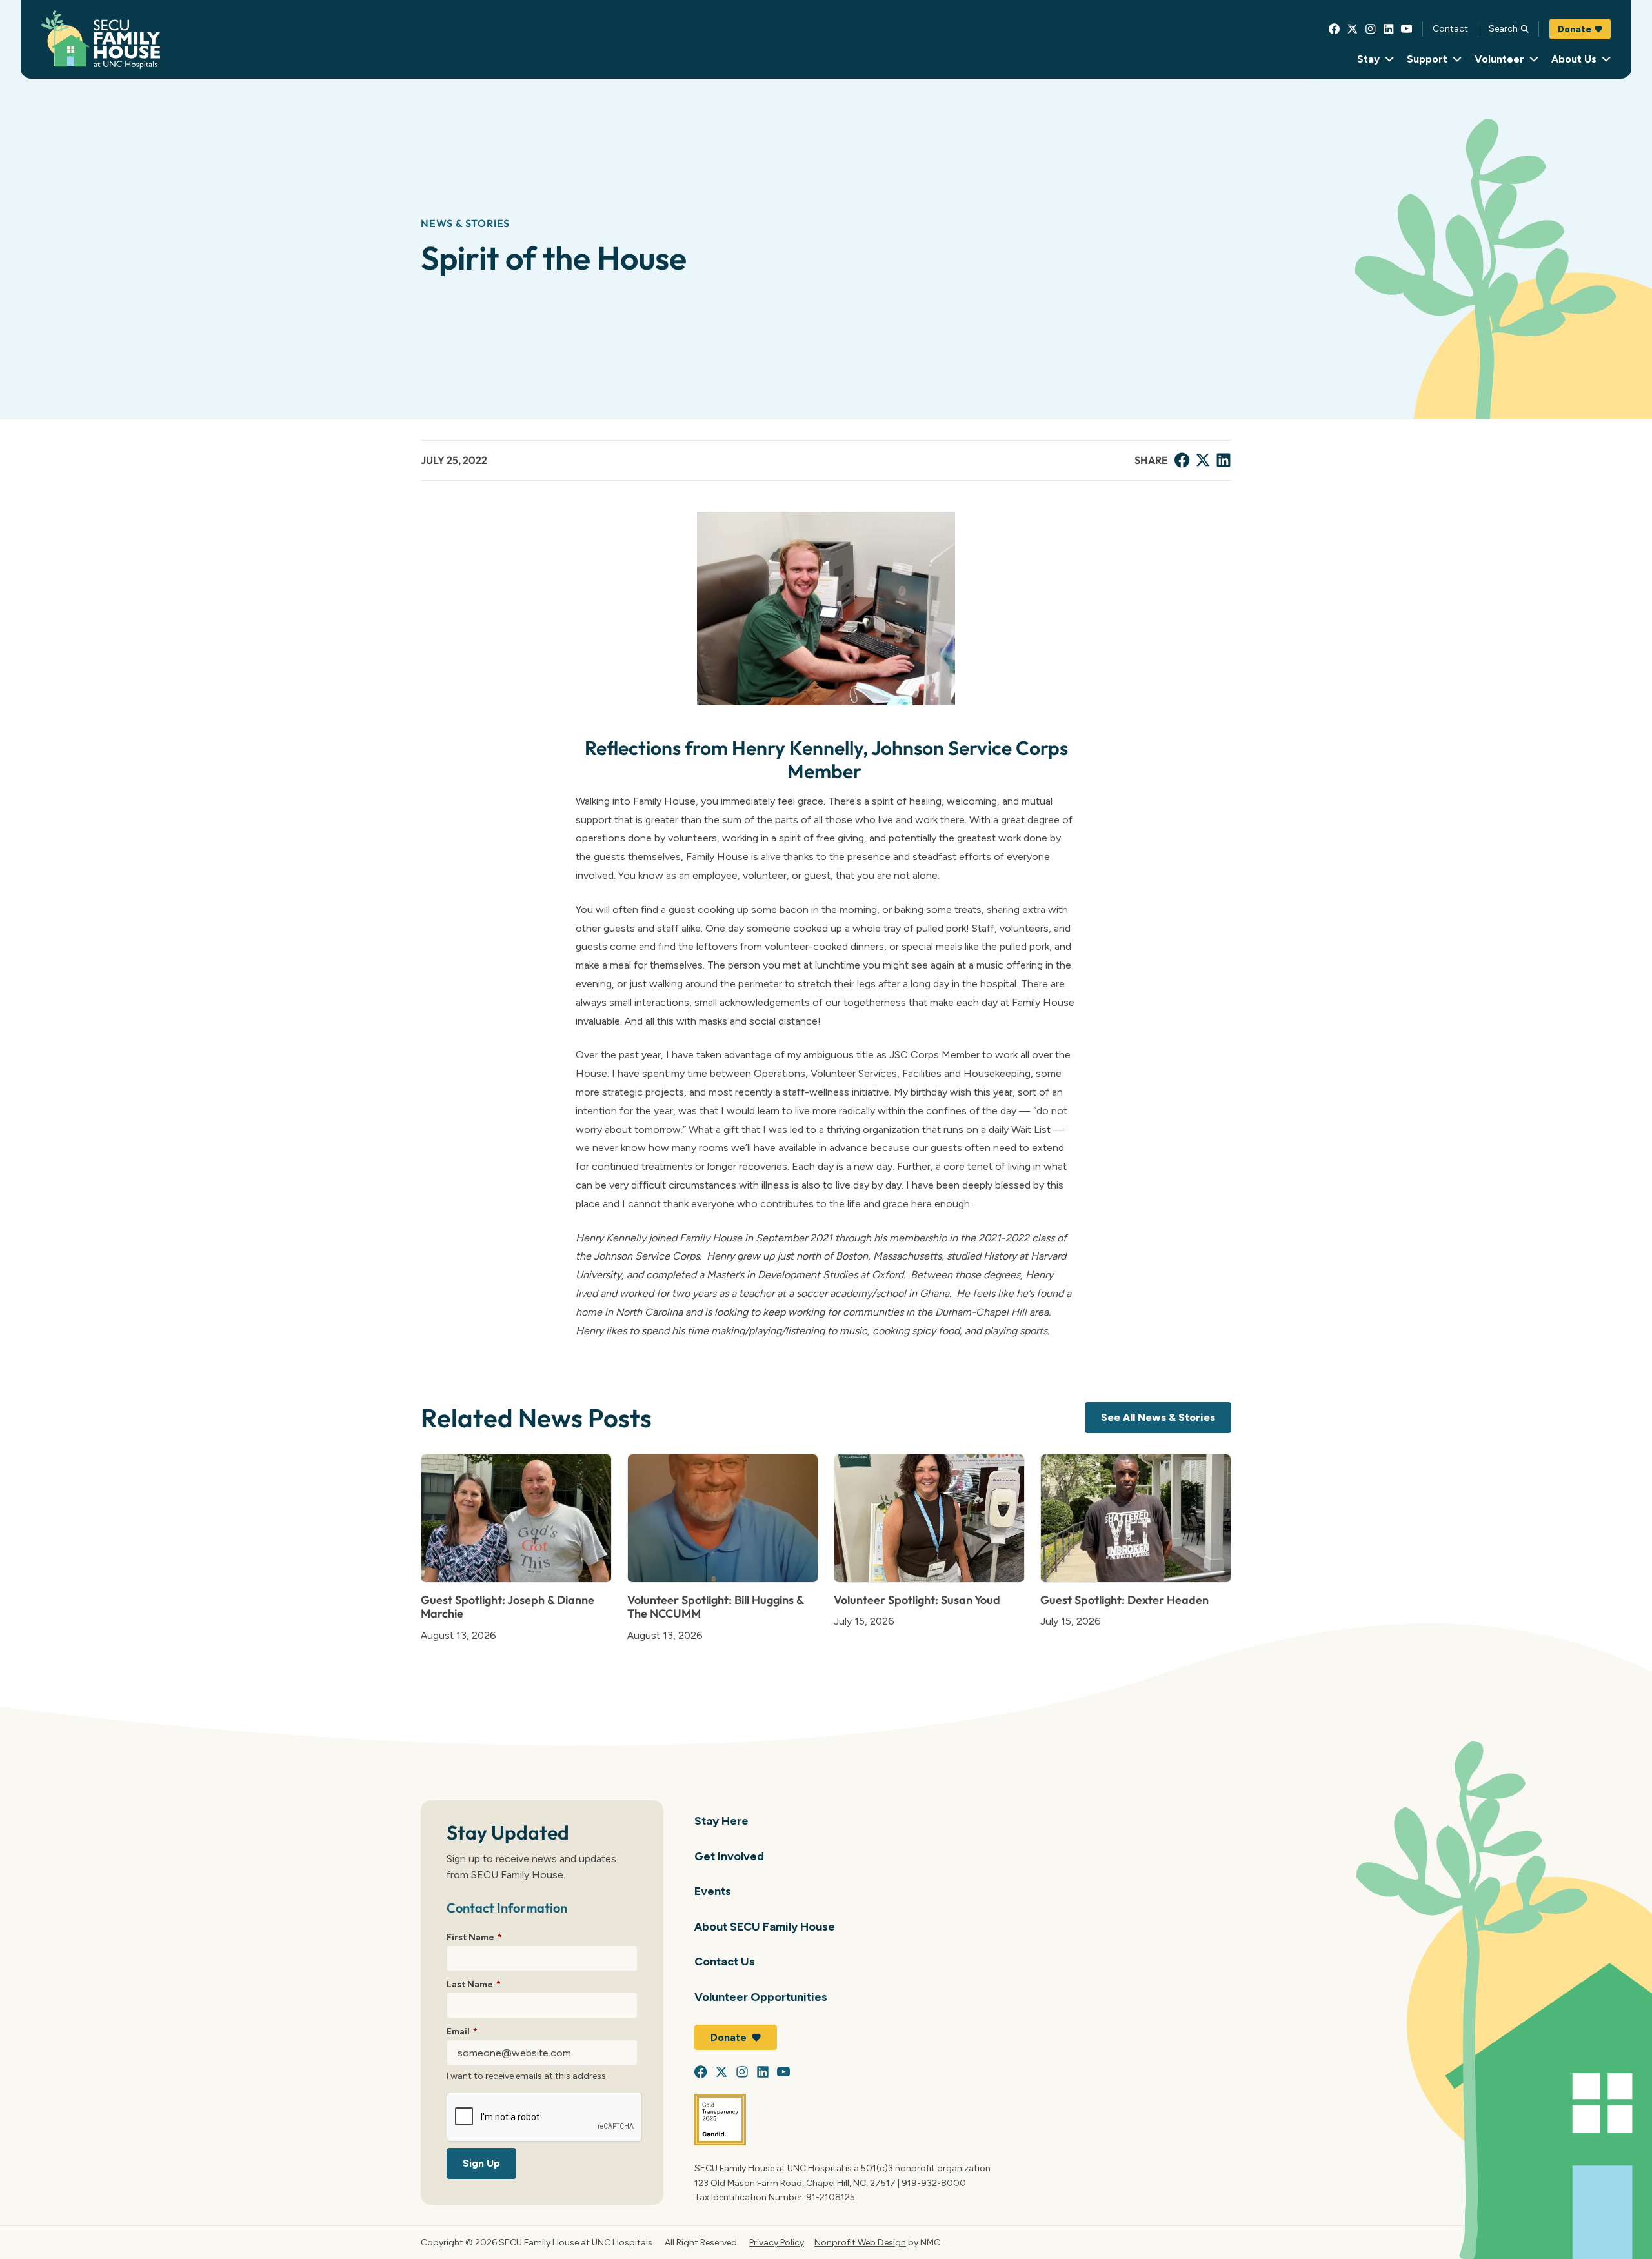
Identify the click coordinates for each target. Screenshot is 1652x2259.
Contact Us (725, 1961)
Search (1503, 28)
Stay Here (721, 1821)
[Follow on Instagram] (1371, 29)
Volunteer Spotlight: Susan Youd (917, 1600)
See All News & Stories (1158, 1417)
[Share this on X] (1203, 460)
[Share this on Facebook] (1182, 460)
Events (713, 1891)
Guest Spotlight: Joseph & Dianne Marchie (508, 1607)
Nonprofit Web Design (860, 2242)
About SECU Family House (765, 1926)
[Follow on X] (1353, 29)
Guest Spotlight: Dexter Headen (1124, 1600)
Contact (1450, 28)
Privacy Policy (777, 2242)
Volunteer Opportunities (761, 1997)
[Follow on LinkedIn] (1389, 29)
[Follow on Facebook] (1335, 29)
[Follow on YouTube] (1407, 29)
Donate (1575, 29)
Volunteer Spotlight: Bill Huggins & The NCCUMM (715, 1607)
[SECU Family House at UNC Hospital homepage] (101, 40)
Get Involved (729, 1856)
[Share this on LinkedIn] (1224, 460)
